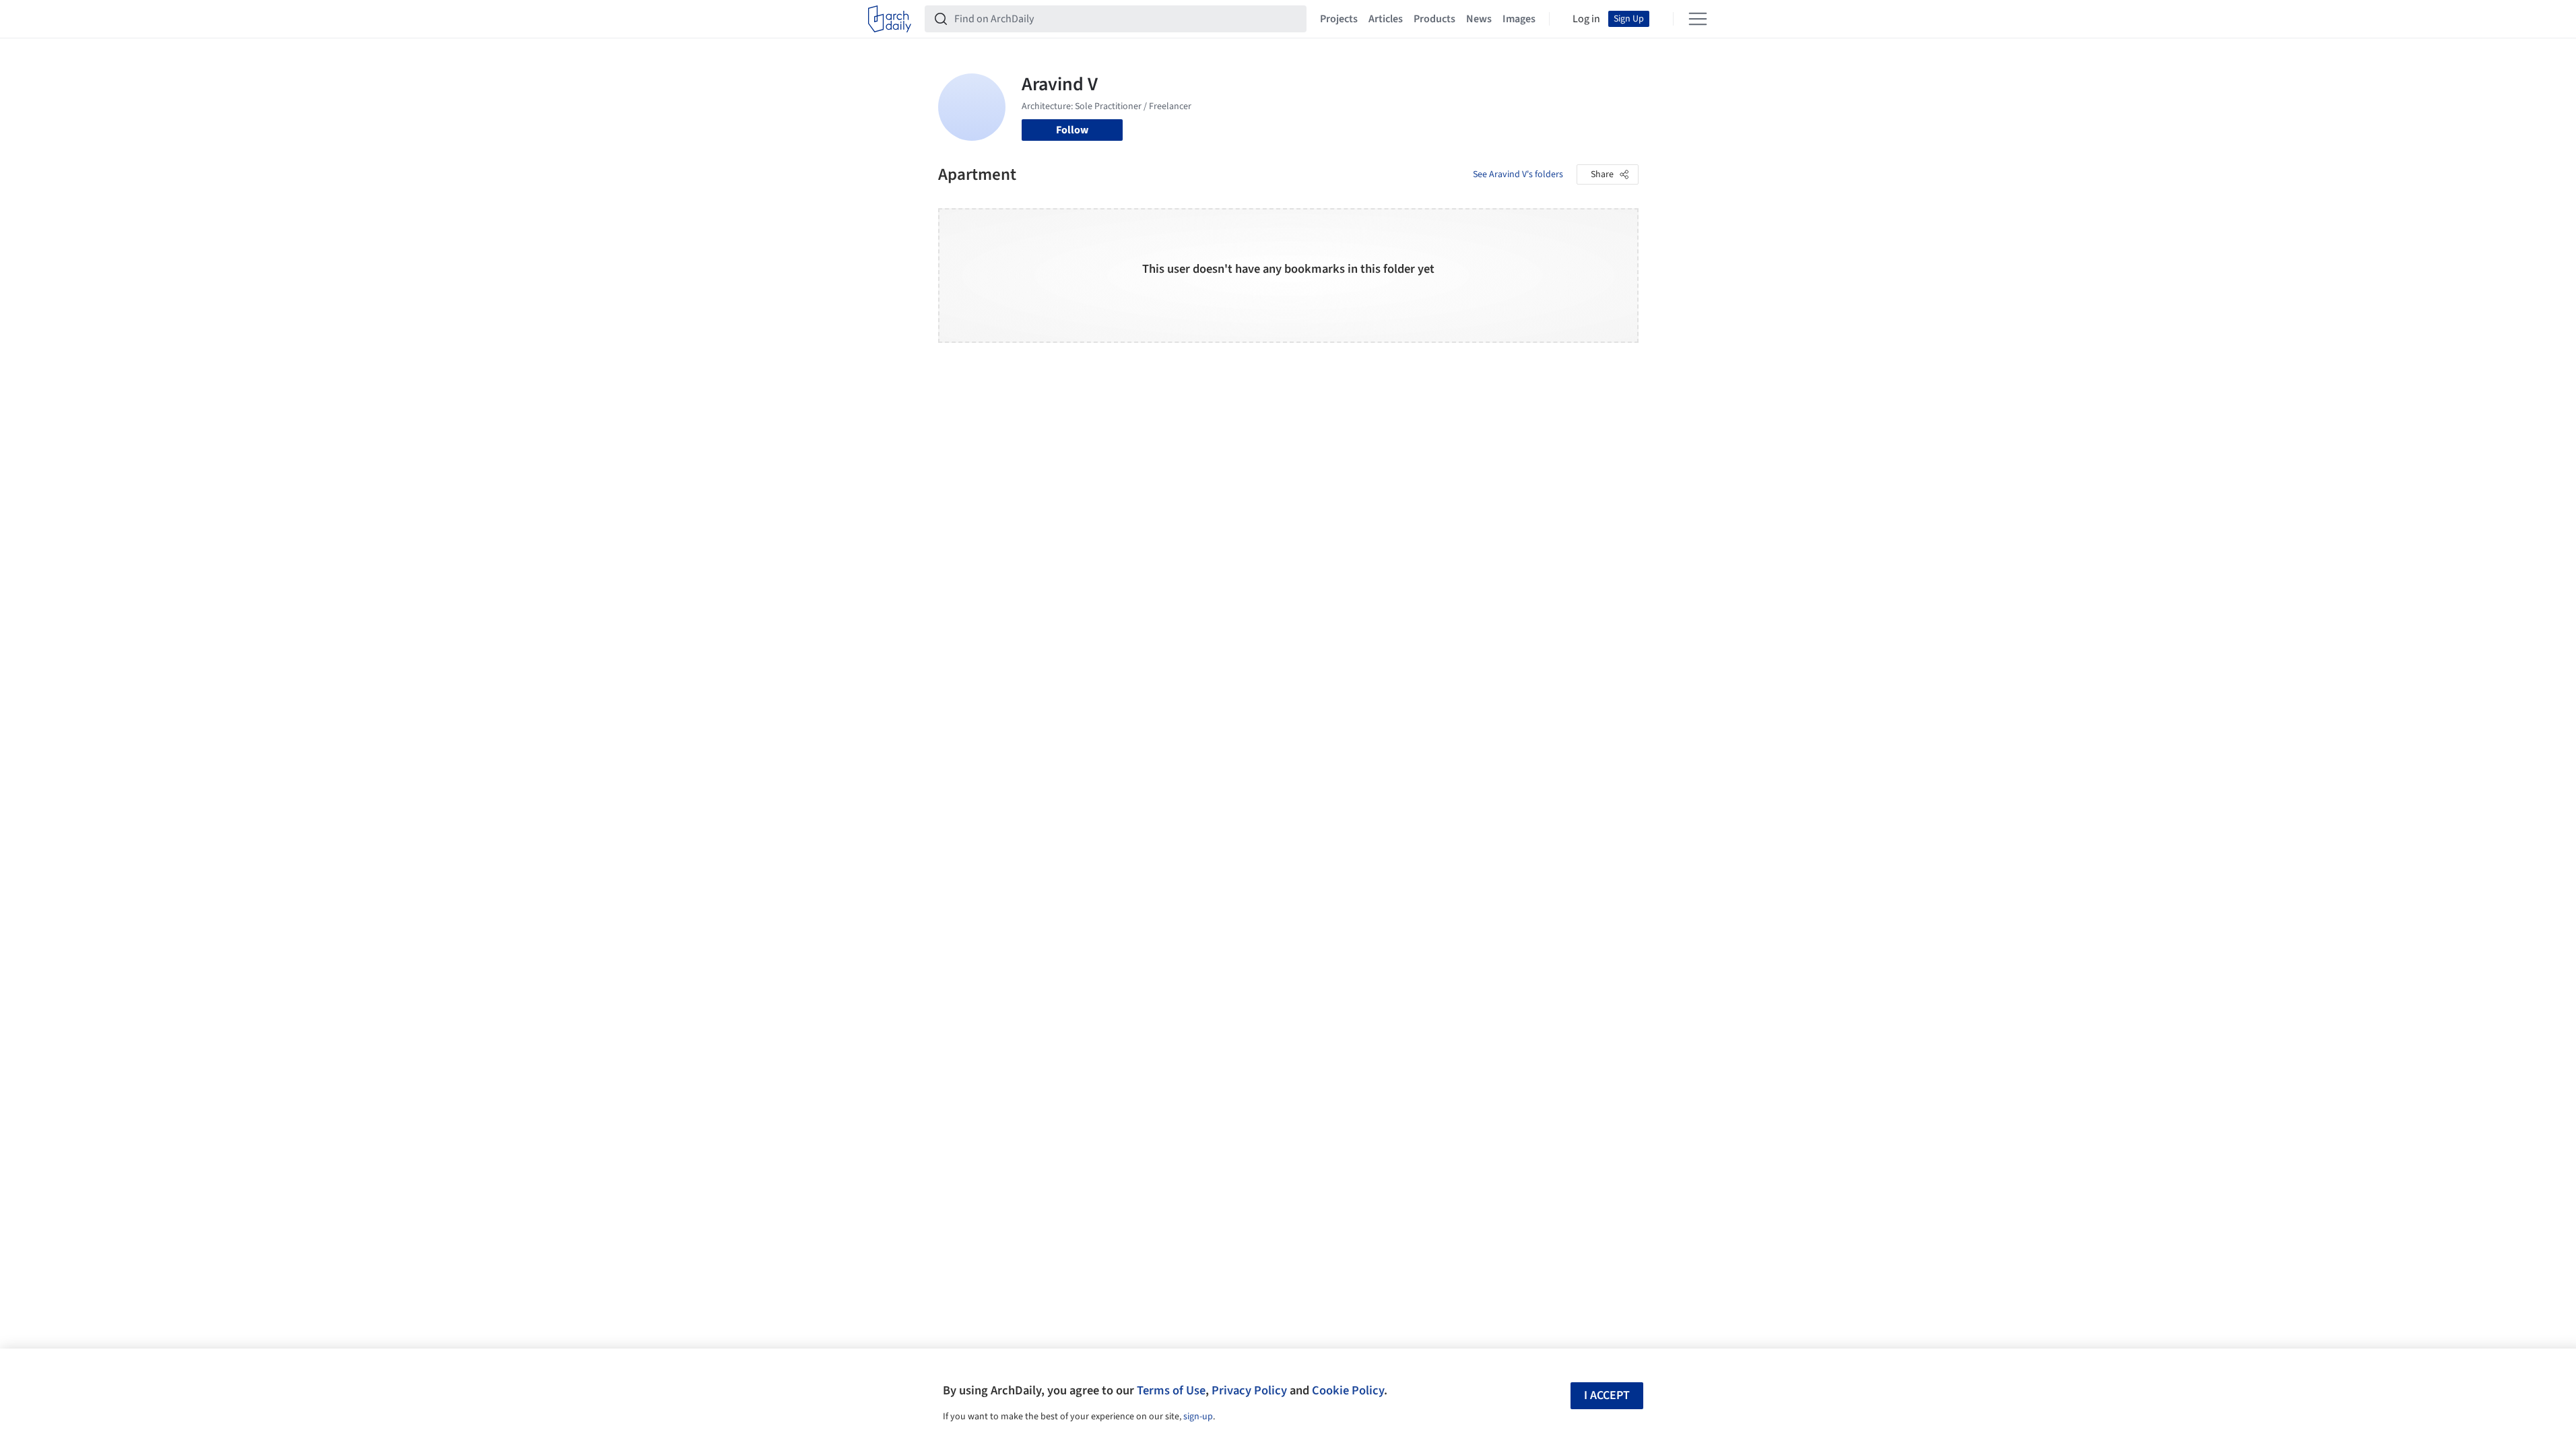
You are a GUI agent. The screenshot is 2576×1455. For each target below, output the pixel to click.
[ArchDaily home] (890, 19)
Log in (1586, 19)
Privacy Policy (1249, 1390)
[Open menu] (1698, 19)
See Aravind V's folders (1518, 174)
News (1479, 19)
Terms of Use (1171, 1390)
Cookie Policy (1348, 1390)
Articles (1386, 19)
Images (1519, 19)
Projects (1339, 19)
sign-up (1198, 1417)
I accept (1607, 1395)
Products (1434, 19)
